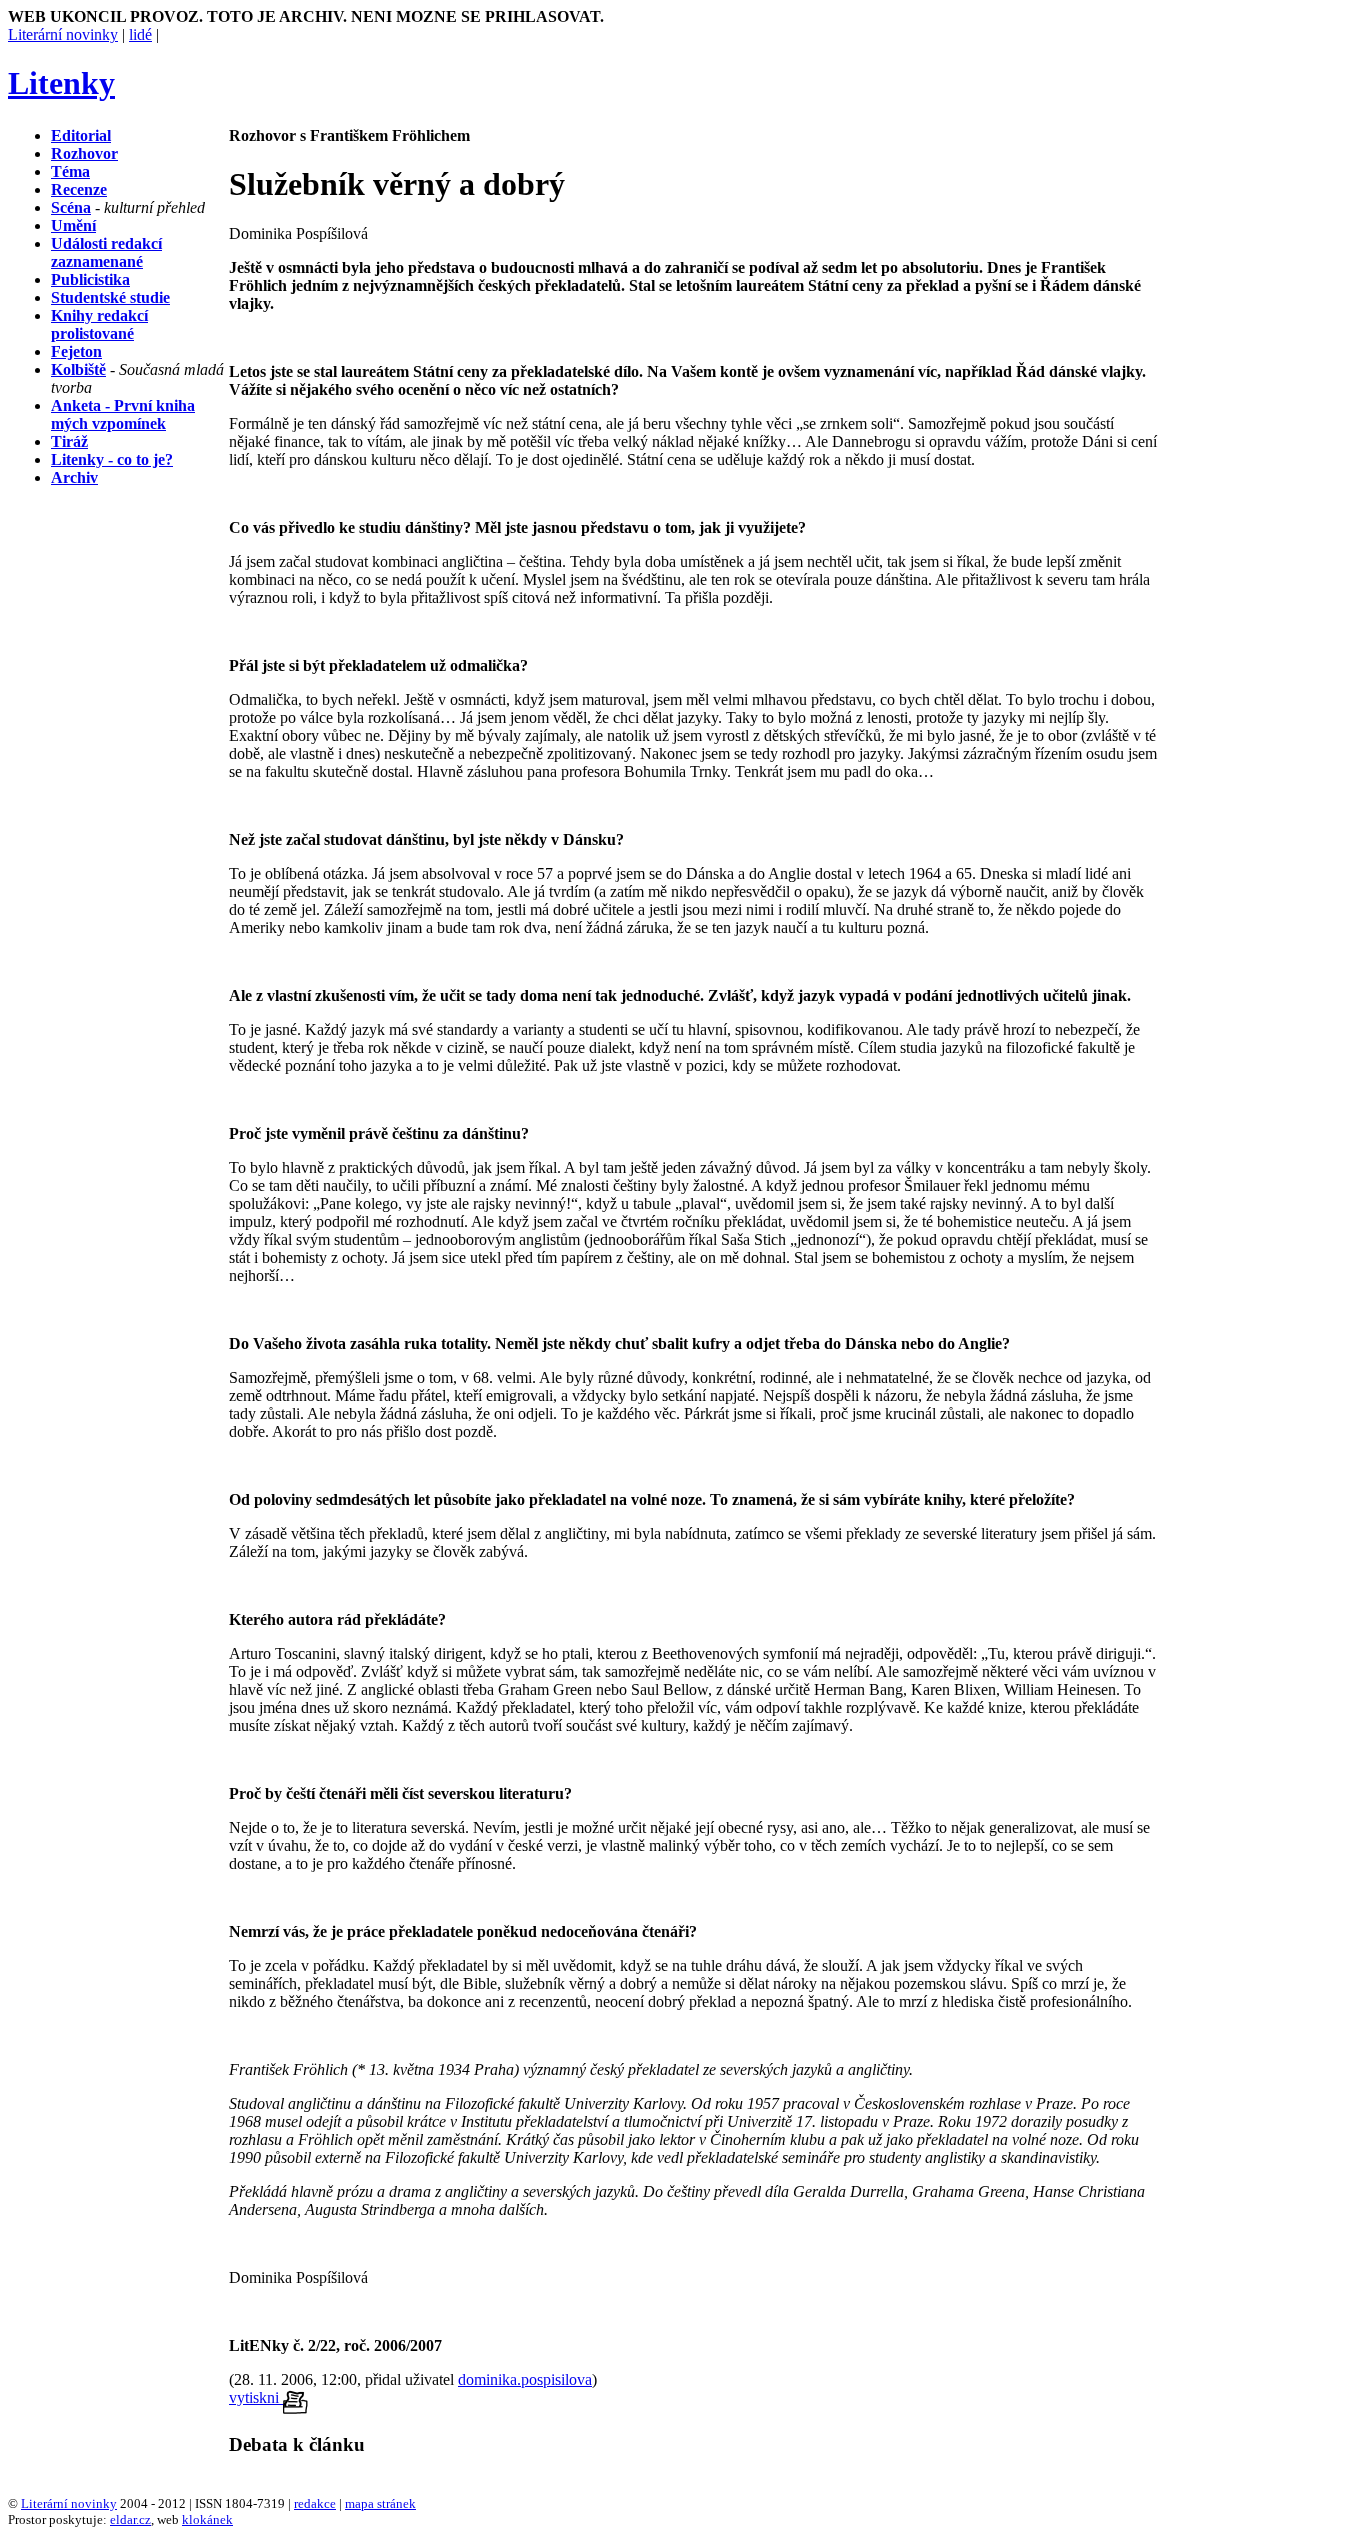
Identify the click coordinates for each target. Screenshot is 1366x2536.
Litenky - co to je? (112, 459)
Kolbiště (78, 369)
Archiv (74, 477)
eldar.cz (130, 2519)
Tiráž (69, 441)
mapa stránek (380, 2503)
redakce (315, 2503)
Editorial (81, 135)
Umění (73, 225)
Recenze (79, 189)
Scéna (71, 207)
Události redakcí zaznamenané (106, 252)
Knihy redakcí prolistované (99, 324)
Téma (70, 171)
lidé (140, 34)
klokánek (207, 2519)
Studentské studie (110, 297)
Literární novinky (63, 34)
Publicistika (90, 279)
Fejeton (76, 351)
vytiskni (256, 2397)
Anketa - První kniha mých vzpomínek (123, 414)
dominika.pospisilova (525, 2379)
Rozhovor (84, 153)
